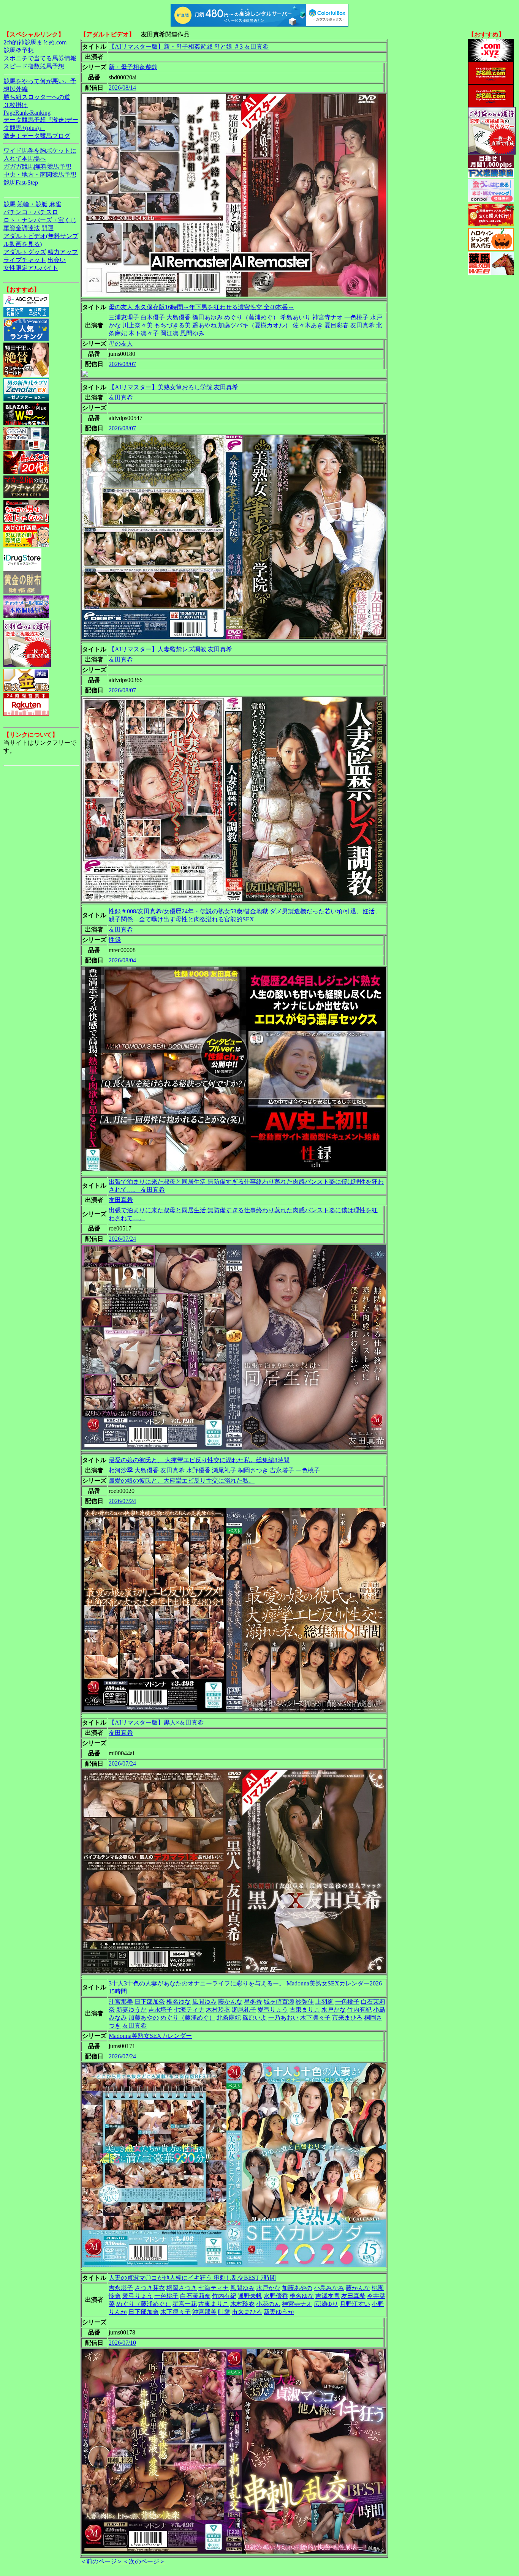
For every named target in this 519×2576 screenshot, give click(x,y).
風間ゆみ (192, 333)
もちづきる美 (172, 325)
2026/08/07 (122, 364)
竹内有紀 (359, 2010)
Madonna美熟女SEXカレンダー (150, 2036)
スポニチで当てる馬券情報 (40, 58)
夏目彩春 (337, 325)
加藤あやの (144, 2018)
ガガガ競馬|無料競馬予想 (37, 167)
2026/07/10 (122, 2343)
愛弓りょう (273, 2010)
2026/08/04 (122, 960)
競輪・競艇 (32, 204)
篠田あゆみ (207, 317)
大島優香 (179, 317)
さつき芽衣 (150, 2288)
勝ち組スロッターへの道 (37, 97)
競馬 (9, 204)
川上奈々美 (138, 325)
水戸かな (334, 2010)
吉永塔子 (282, 1470)
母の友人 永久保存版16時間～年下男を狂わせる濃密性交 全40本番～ (201, 307)
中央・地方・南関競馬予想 (40, 175)
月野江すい (355, 2304)
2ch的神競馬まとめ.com (35, 42)
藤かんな (230, 2002)
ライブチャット (25, 260)
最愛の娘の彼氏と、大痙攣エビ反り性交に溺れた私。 (182, 1481)
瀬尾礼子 (224, 1470)
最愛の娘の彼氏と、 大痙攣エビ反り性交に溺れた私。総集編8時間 (199, 1460)
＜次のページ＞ (144, 2561)
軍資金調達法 (22, 228)
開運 (47, 228)
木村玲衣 (218, 2010)
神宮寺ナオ (328, 317)
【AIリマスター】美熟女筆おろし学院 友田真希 (173, 387)
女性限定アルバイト (31, 268)
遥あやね (204, 325)
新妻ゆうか (131, 2010)
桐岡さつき (253, 1470)
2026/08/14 (122, 88)
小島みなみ (329, 2288)
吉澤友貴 (328, 2296)
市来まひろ (347, 2018)
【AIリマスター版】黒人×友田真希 (156, 1722)
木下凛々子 (144, 333)
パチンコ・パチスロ (31, 212)
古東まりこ (305, 2010)
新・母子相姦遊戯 (133, 67)
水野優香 (198, 1470)
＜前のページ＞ (101, 2561)
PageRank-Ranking (27, 113)
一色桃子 (356, 317)
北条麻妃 (229, 2018)
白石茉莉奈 (195, 2296)
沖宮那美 (121, 2002)
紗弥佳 (305, 2002)
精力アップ (63, 252)
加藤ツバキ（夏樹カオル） (255, 325)
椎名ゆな (179, 2002)
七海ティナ (189, 2010)
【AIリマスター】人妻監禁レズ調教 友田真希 (170, 649)
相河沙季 (121, 1470)
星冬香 (253, 2002)
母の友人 (121, 344)
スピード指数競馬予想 (34, 66)
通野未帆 (250, 2296)
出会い (57, 260)
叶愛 (224, 2312)
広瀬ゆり (326, 2304)
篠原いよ (255, 2018)
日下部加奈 (150, 2002)
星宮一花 (185, 2304)
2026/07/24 (122, 1239)
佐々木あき (308, 325)
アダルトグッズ (25, 252)
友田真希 (362, 325)
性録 (115, 940)
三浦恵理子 (124, 317)
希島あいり (296, 317)
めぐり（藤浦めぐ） (252, 317)
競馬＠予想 (19, 50)
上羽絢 (324, 2002)
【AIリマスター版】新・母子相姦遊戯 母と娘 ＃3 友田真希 (189, 47)
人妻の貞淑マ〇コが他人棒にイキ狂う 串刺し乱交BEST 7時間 (192, 2278)
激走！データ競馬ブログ (37, 136)
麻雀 (55, 204)
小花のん (268, 2304)
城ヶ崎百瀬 (279, 2002)
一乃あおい (283, 2018)
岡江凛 (169, 333)
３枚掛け (16, 105)
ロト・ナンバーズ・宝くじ (40, 220)
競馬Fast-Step (21, 182)
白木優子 (153, 317)
